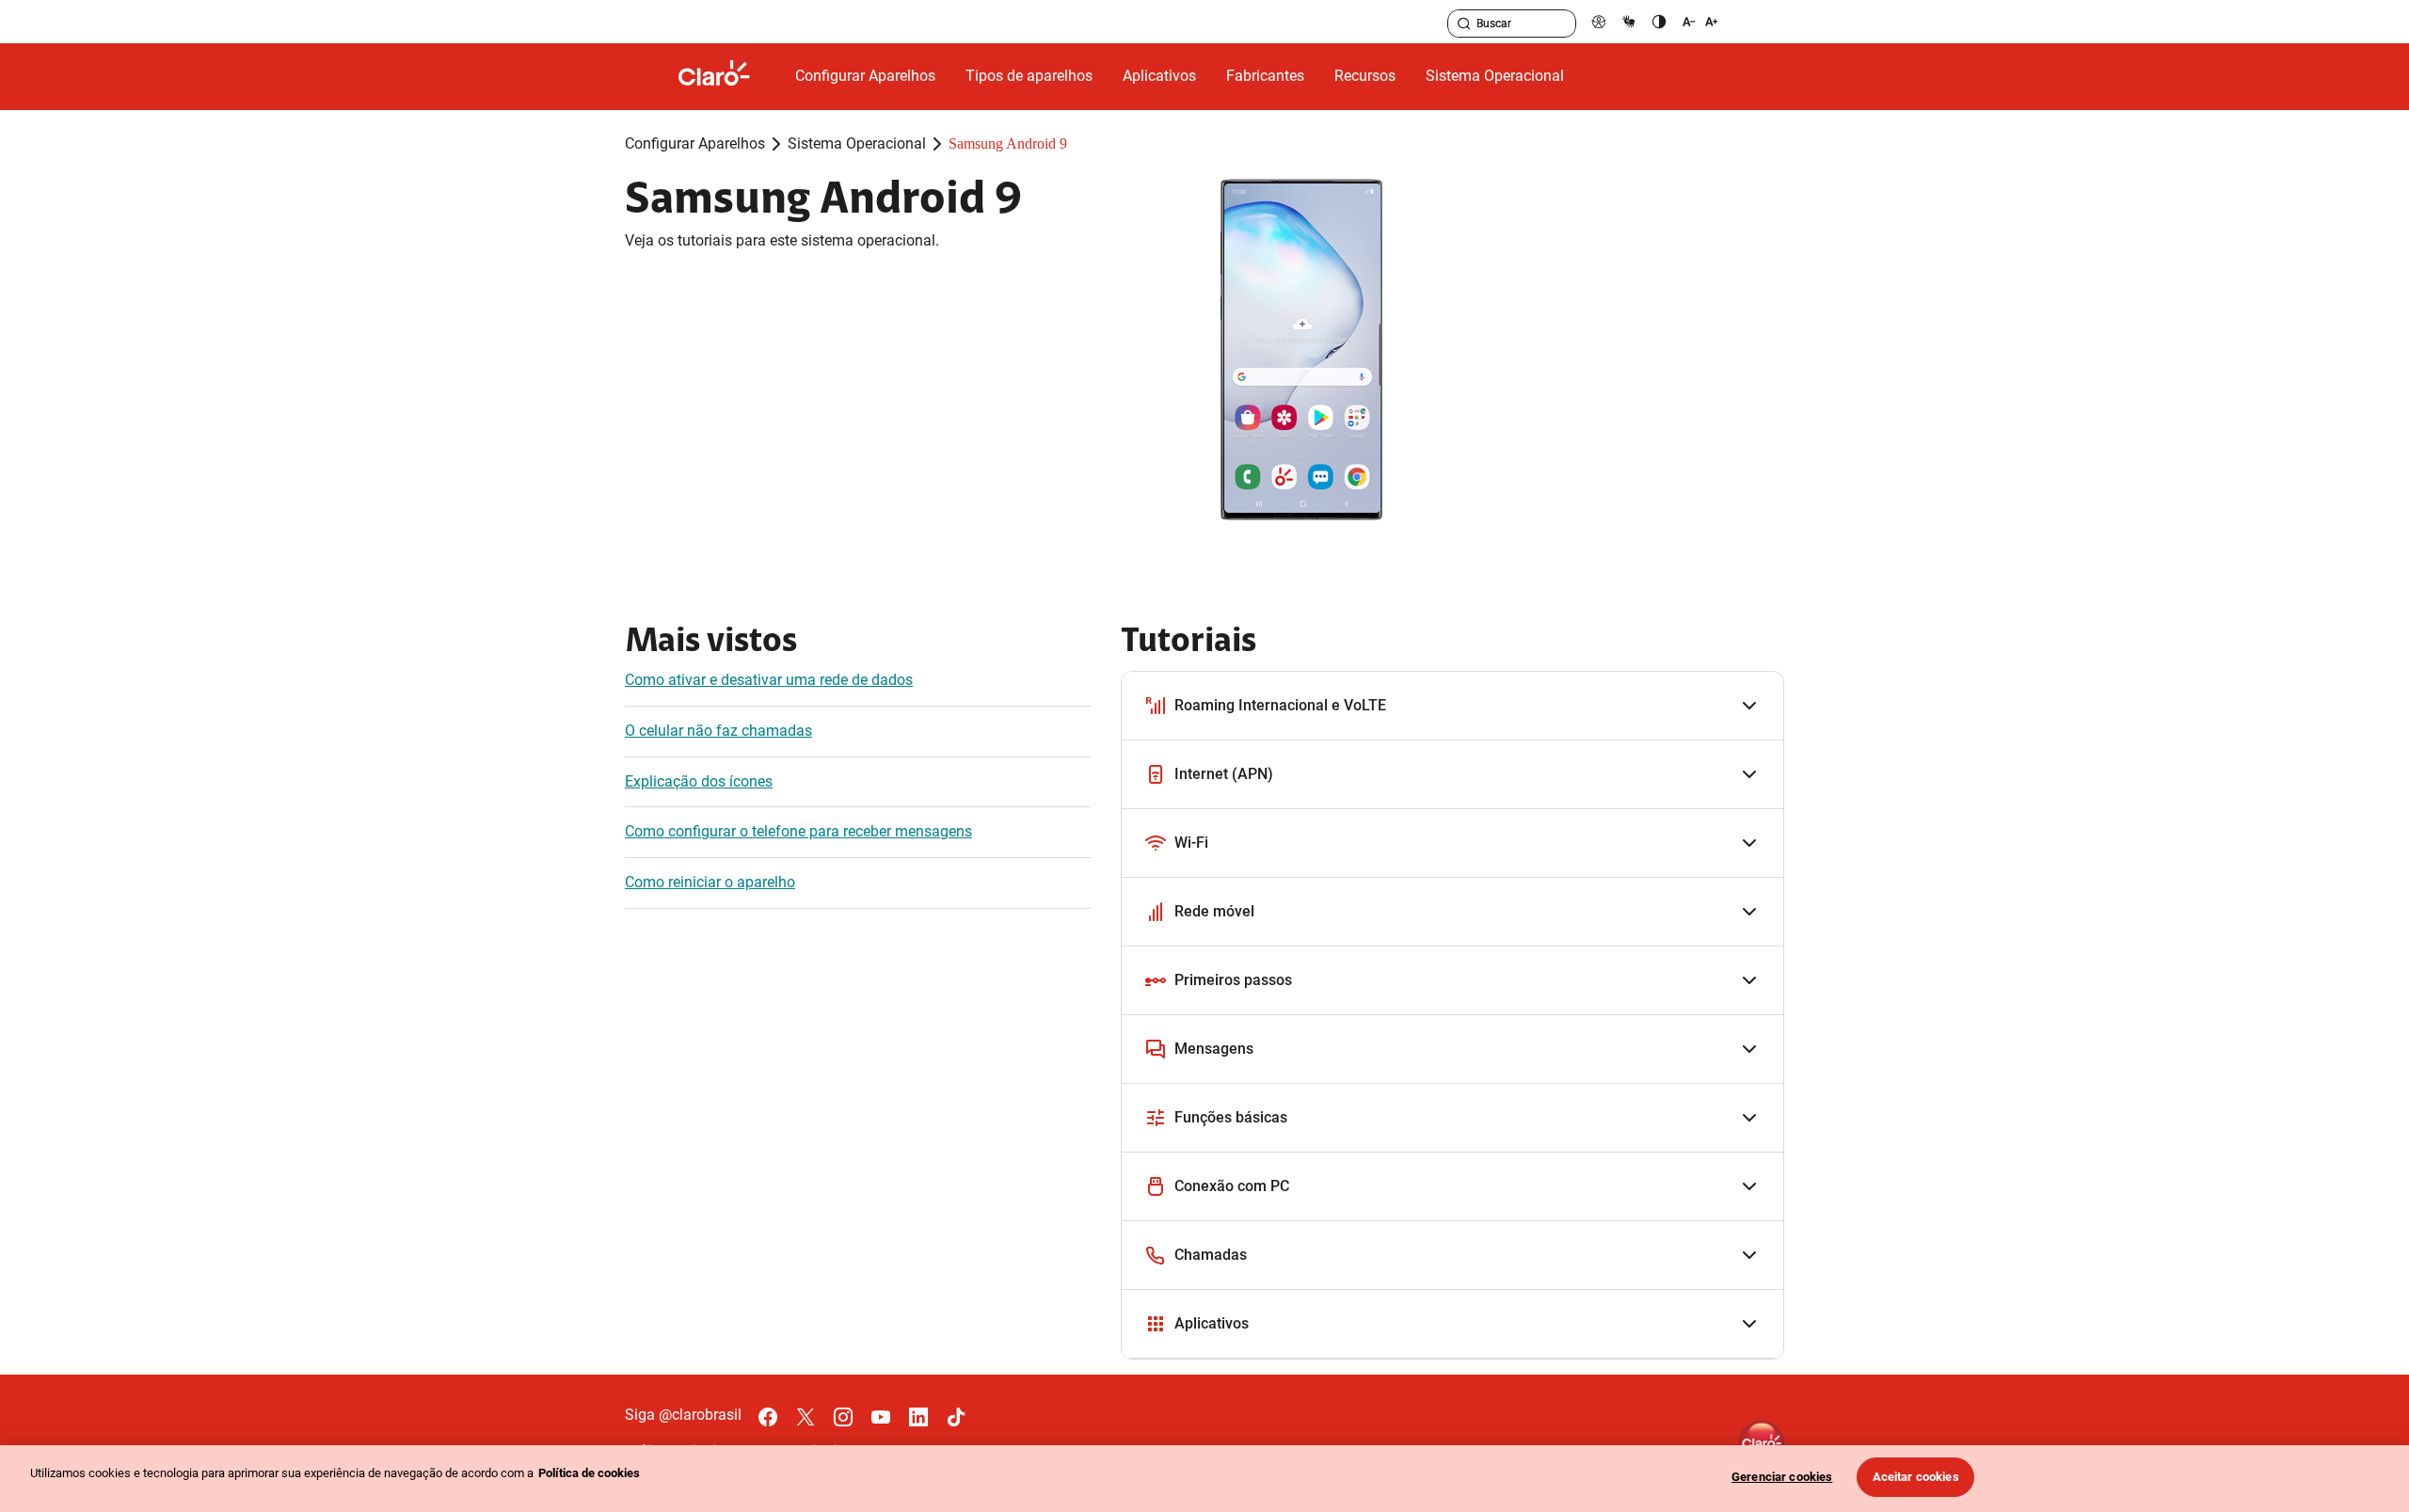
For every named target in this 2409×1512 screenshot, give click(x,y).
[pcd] (1599, 21)
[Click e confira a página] (729, 77)
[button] (1452, 706)
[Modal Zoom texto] (1700, 21)
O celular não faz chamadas (718, 731)
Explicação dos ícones (699, 781)
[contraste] (1659, 21)
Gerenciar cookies (1782, 1477)
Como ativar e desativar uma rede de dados (769, 680)
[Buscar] (1464, 24)
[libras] (1629, 21)
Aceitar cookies (1916, 1477)
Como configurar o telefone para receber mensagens (798, 831)
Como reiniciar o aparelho (710, 882)
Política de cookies (589, 1473)
